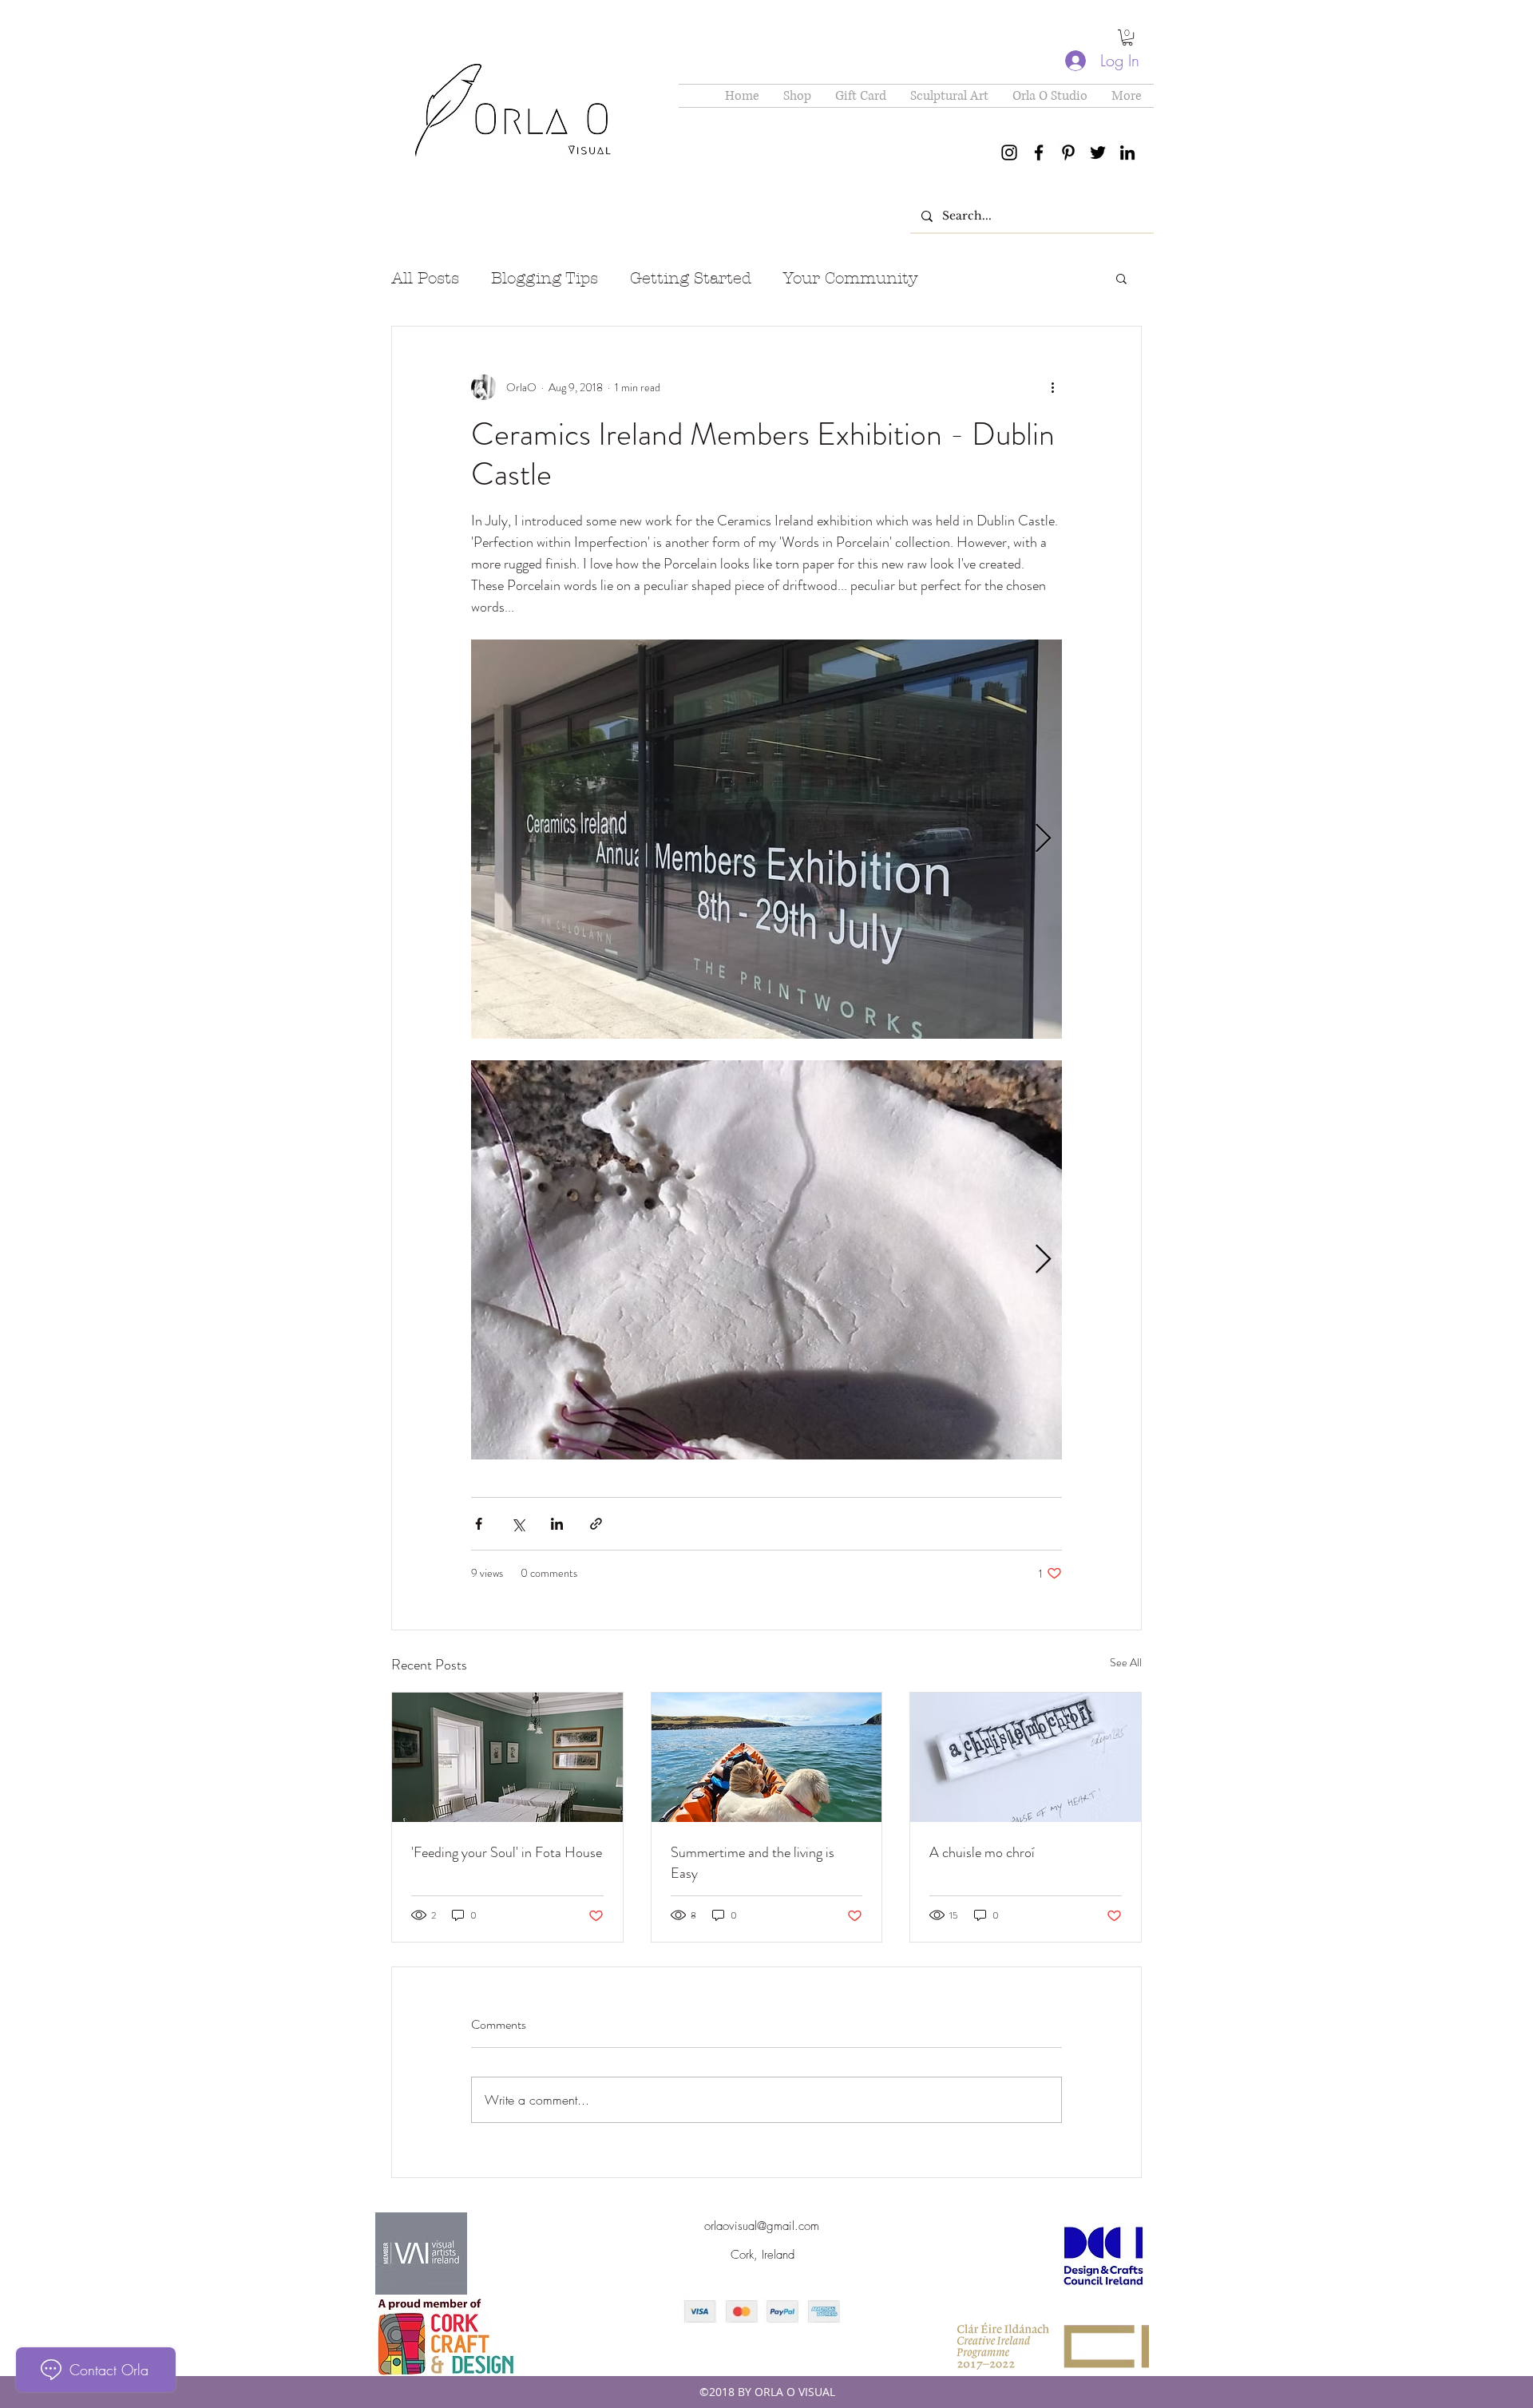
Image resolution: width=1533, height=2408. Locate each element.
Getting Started (691, 278)
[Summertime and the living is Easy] (767, 1757)
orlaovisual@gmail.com (762, 2226)
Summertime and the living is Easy (753, 1863)
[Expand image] (766, 839)
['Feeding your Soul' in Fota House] (507, 1757)
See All (1126, 1662)
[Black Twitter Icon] (1098, 152)
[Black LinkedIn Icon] (1127, 152)
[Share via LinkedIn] (557, 1524)
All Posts (425, 278)
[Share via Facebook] (479, 1524)
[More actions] (1052, 387)
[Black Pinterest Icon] (1068, 152)
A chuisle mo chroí (982, 1852)
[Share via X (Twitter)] (518, 1524)
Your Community (851, 278)
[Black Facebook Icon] (1039, 152)
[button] (1127, 38)
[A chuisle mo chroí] (1026, 1757)
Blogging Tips (545, 278)
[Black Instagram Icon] (1009, 152)
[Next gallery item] (1043, 840)
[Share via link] (596, 1524)
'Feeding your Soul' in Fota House (507, 1852)
